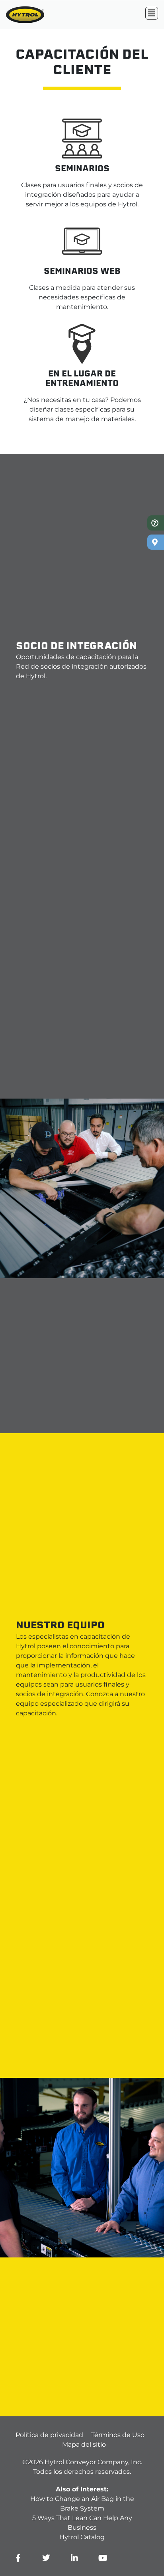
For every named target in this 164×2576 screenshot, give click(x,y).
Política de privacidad (49, 2435)
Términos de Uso (118, 2435)
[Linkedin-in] (74, 2558)
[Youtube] (103, 2558)
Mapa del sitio (84, 2444)
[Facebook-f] (18, 2558)
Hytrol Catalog (82, 2537)
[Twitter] (46, 2558)
